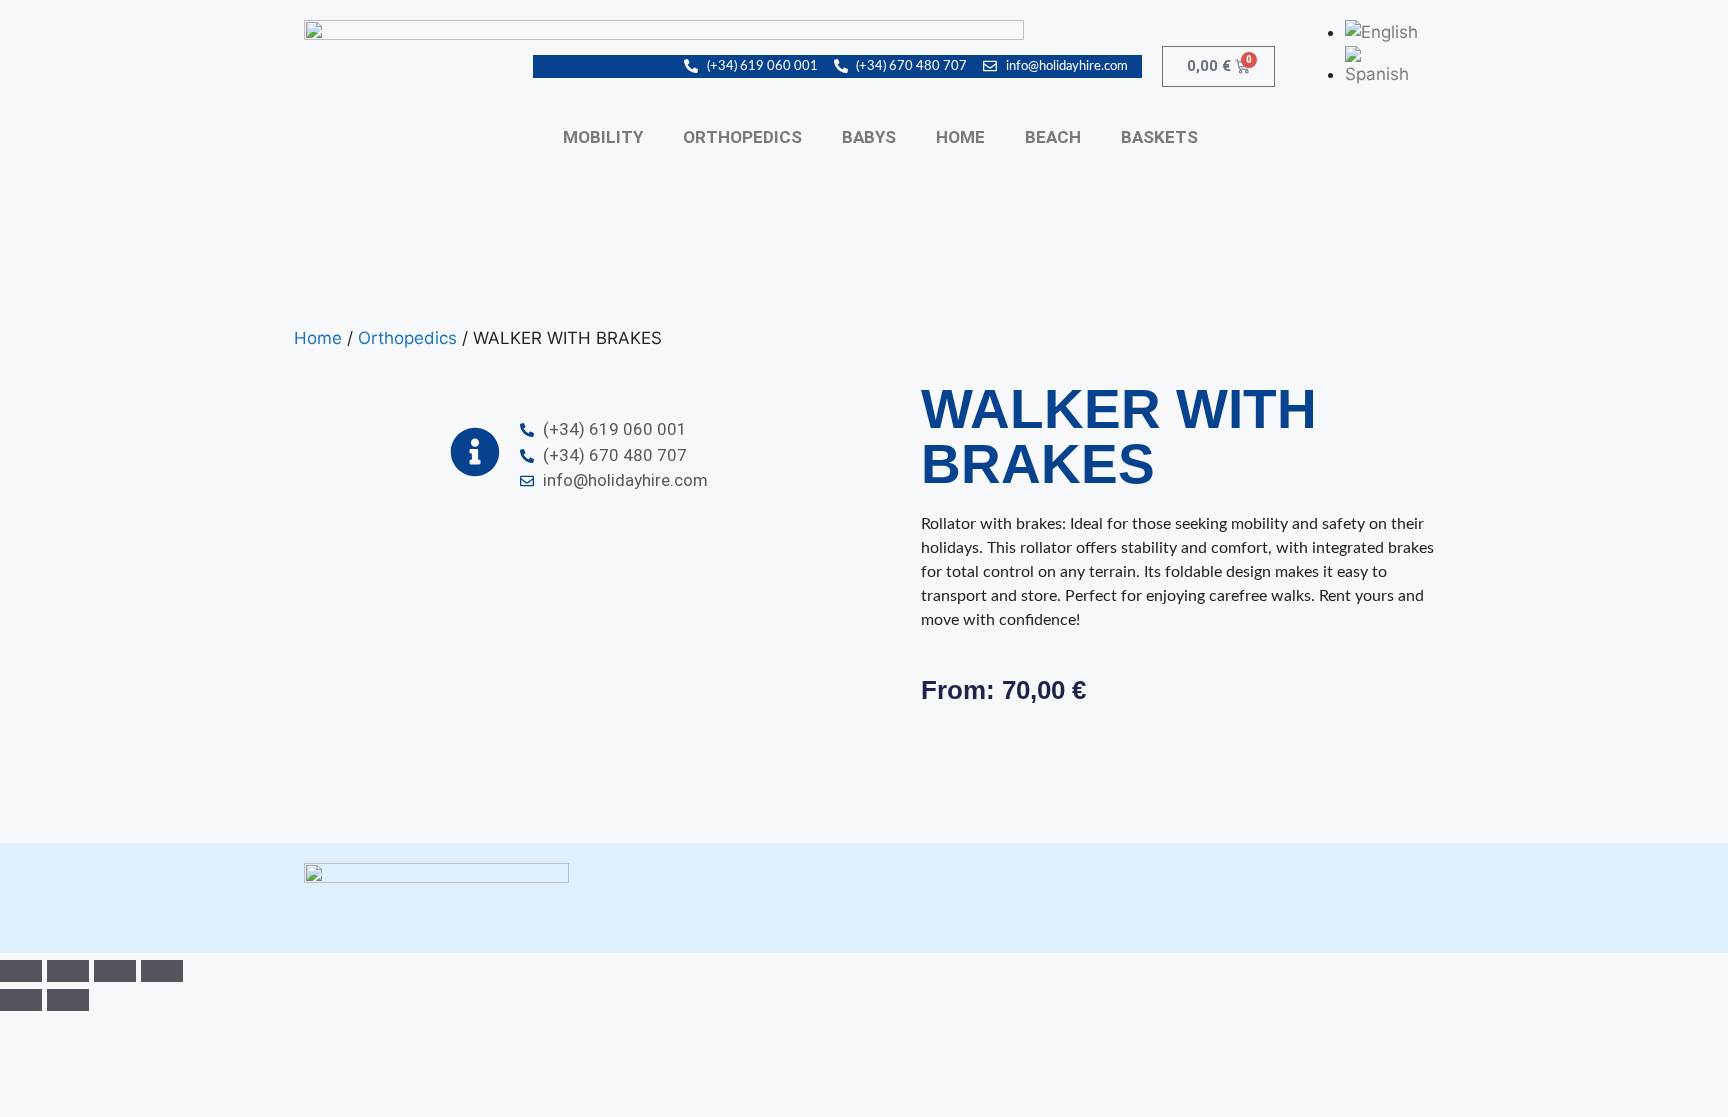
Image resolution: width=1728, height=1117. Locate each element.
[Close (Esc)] (162, 971)
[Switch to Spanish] (1384, 74)
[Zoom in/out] (21, 971)
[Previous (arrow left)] (21, 1000)
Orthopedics (742, 137)
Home (960, 137)
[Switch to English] (1381, 32)
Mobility (603, 137)
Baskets (1159, 137)
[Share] (115, 971)
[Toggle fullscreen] (68, 971)
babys (869, 137)
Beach (1053, 137)
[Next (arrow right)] (68, 1000)
